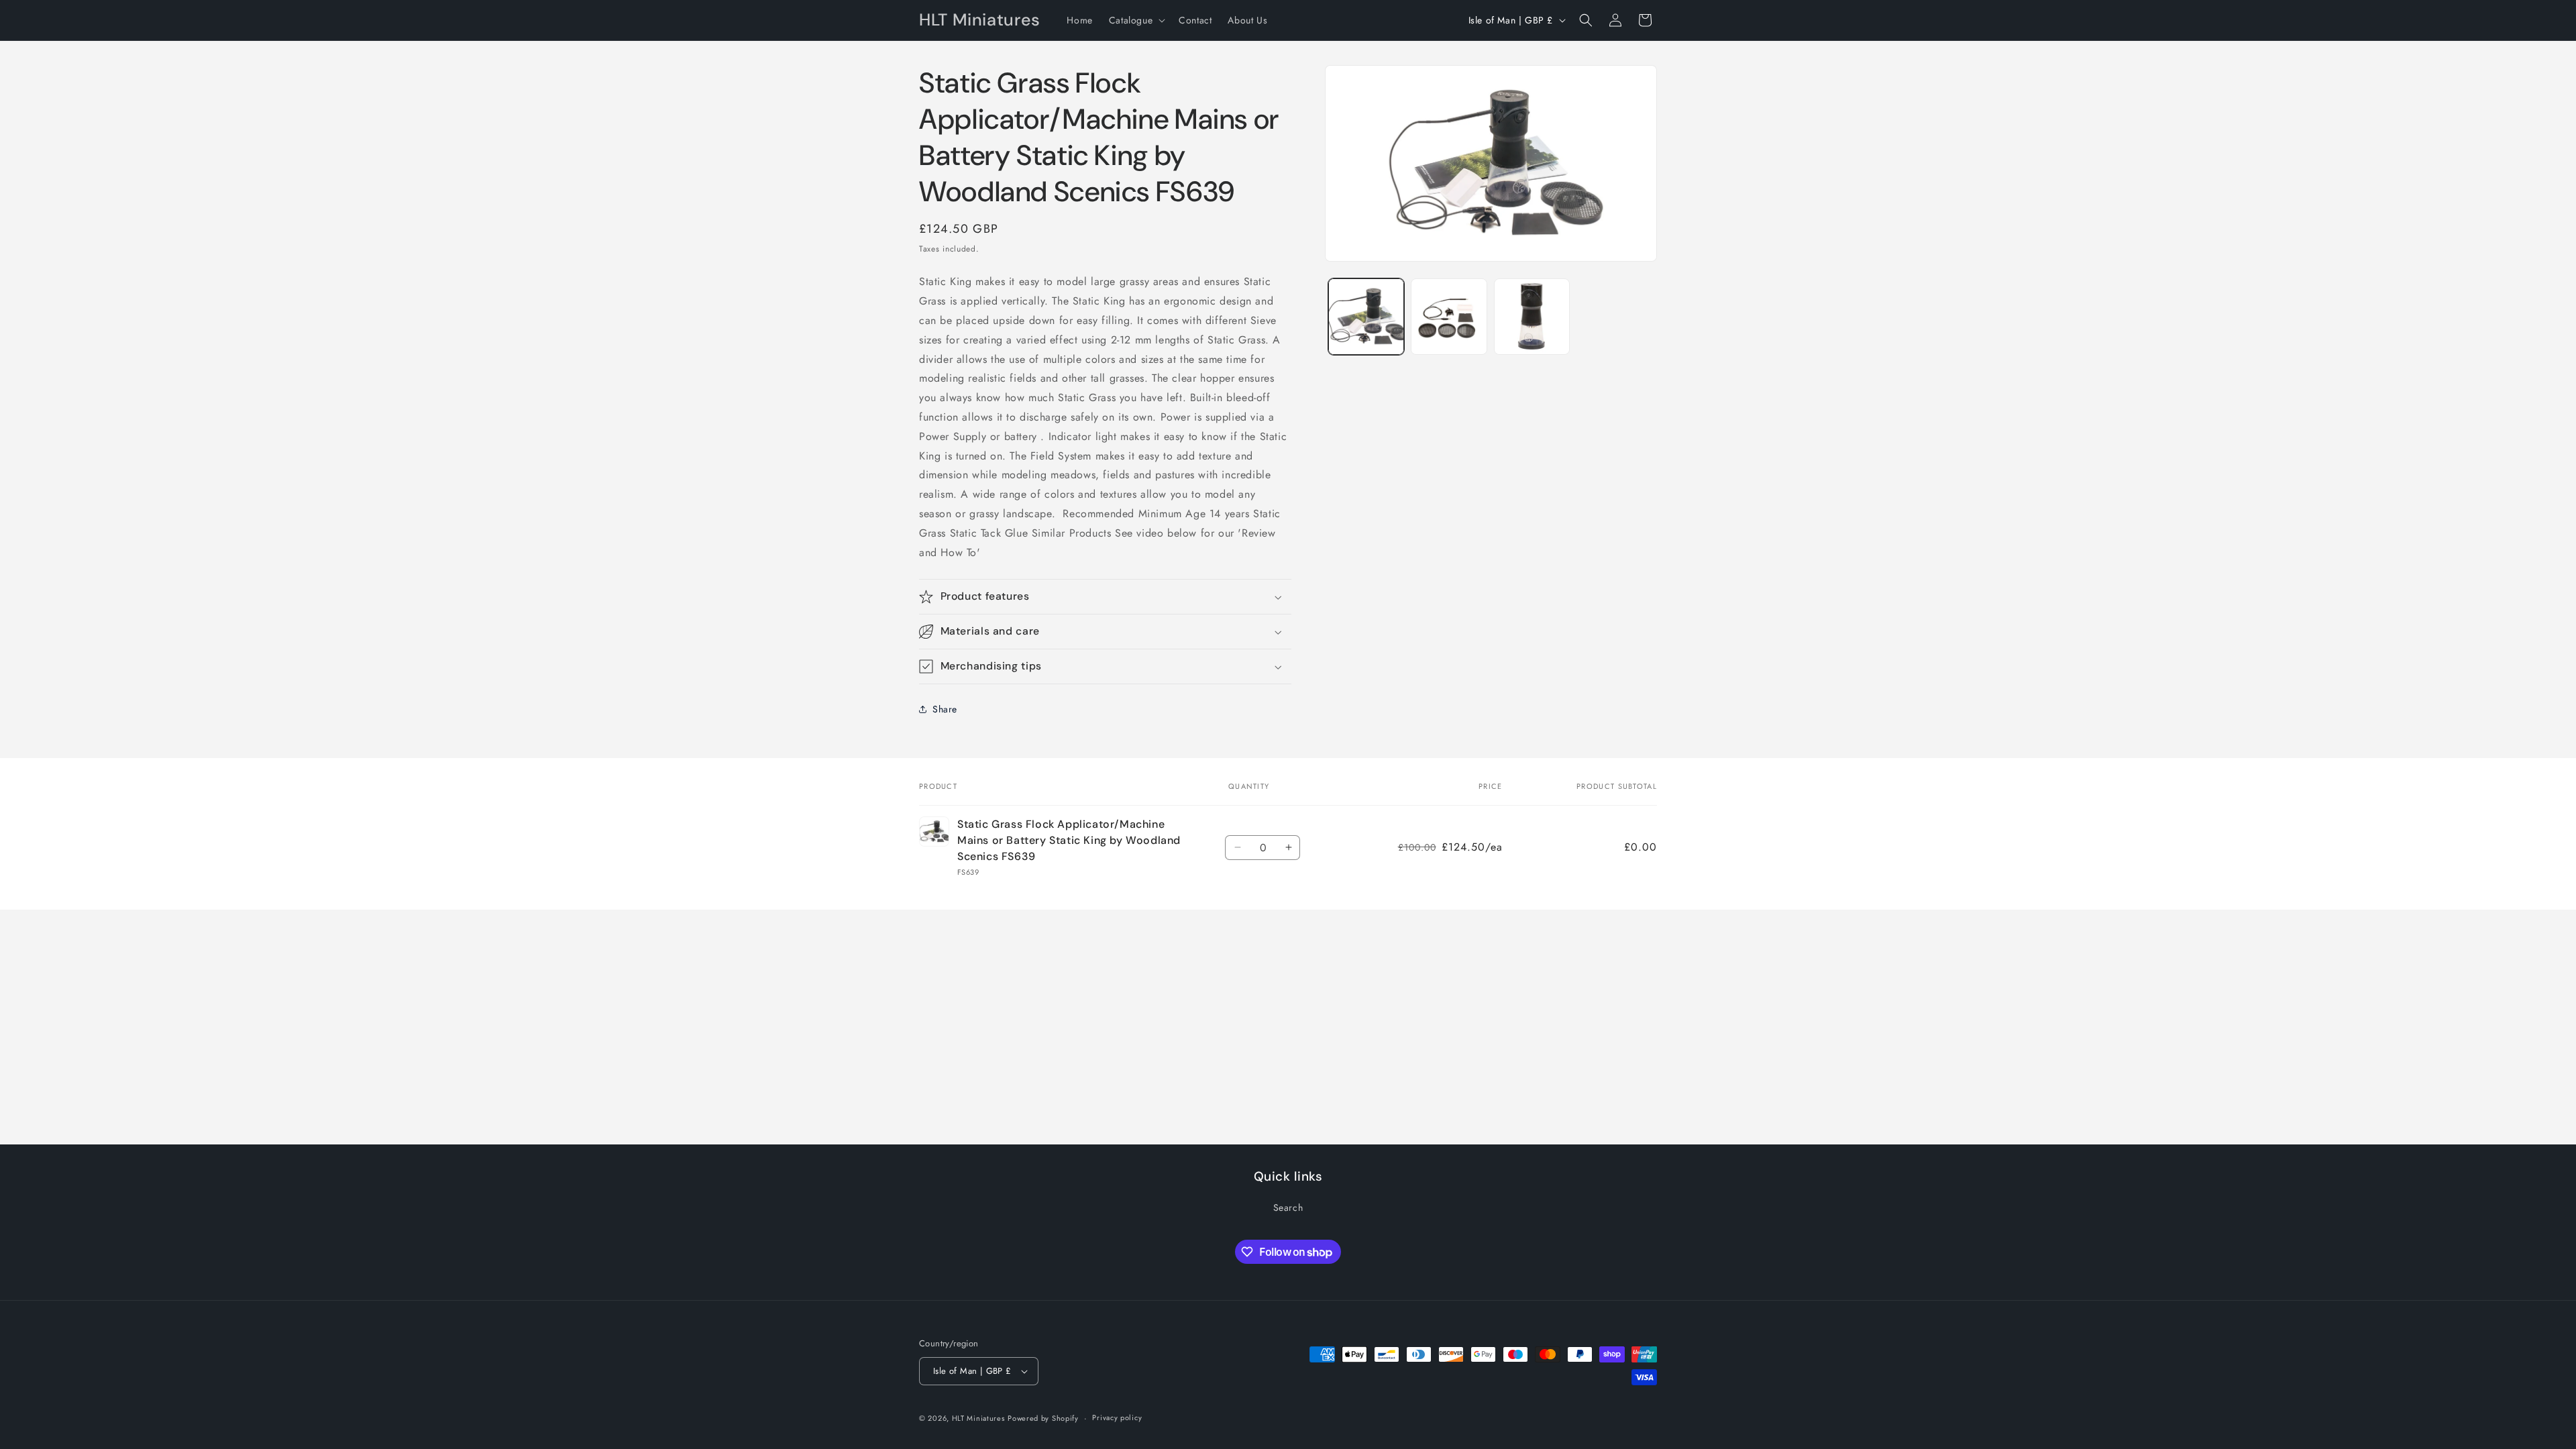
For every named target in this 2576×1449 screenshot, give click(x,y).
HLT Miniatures (978, 1418)
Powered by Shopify (1043, 1418)
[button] (1136, 20)
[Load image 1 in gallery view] (1366, 316)
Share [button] (945, 709)
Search (1288, 1207)
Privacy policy (1117, 1417)
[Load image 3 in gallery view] (1532, 316)
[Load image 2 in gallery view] (1449, 316)
